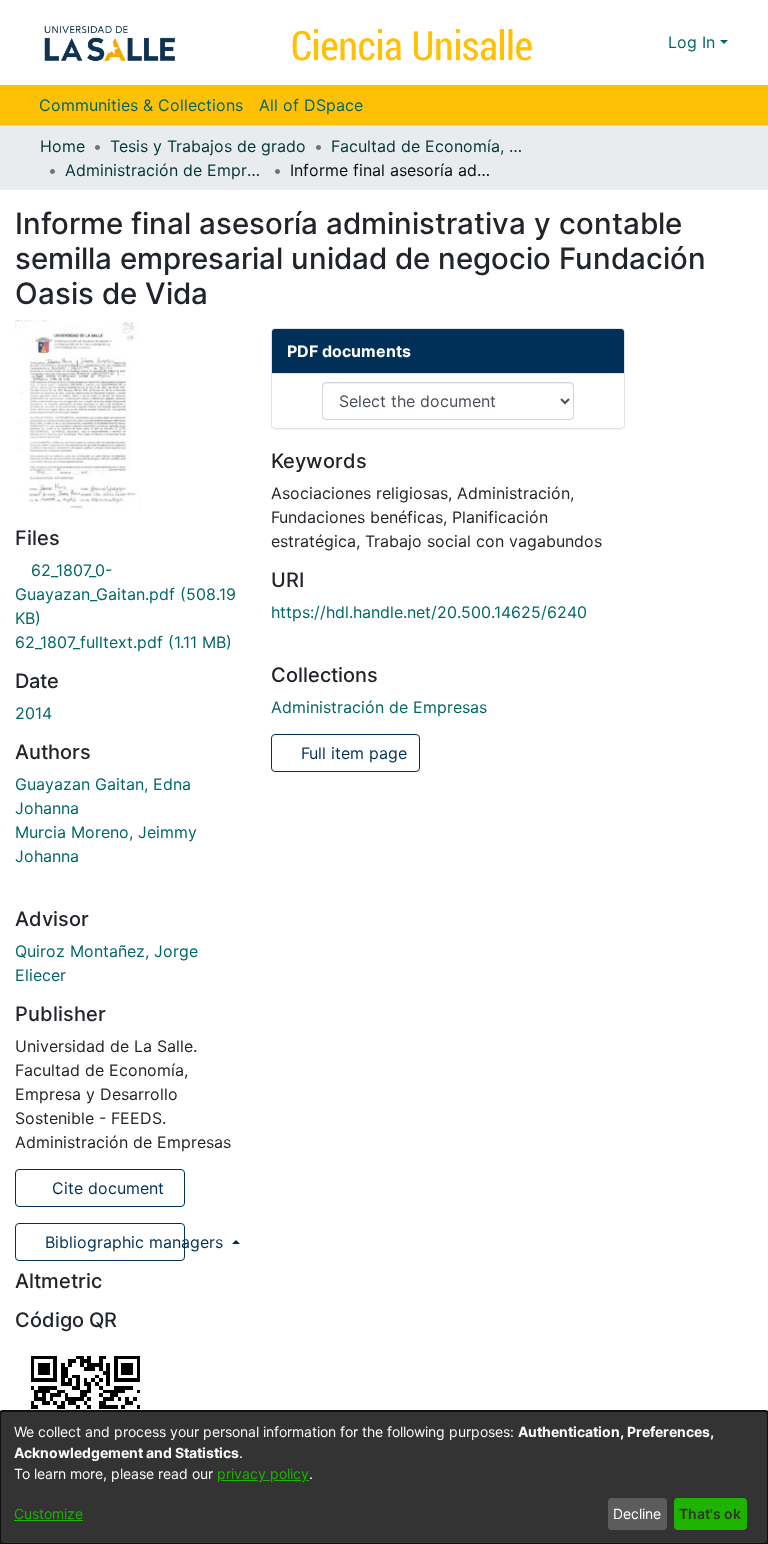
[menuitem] (317, 105)
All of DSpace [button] (311, 105)
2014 (33, 713)
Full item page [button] (351, 753)
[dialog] (384, 1477)
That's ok (710, 1513)
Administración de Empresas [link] (165, 170)
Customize (48, 1513)
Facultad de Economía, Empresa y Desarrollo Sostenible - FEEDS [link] (431, 146)
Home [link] (62, 146)
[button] (616, 42)
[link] (125, 594)
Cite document (105, 1188)
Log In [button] (694, 42)
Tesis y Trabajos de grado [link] (208, 146)
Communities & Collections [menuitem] (141, 105)
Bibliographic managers (112, 1242)
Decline (637, 1513)
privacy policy (263, 1473)
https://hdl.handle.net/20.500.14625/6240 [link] (429, 612)
